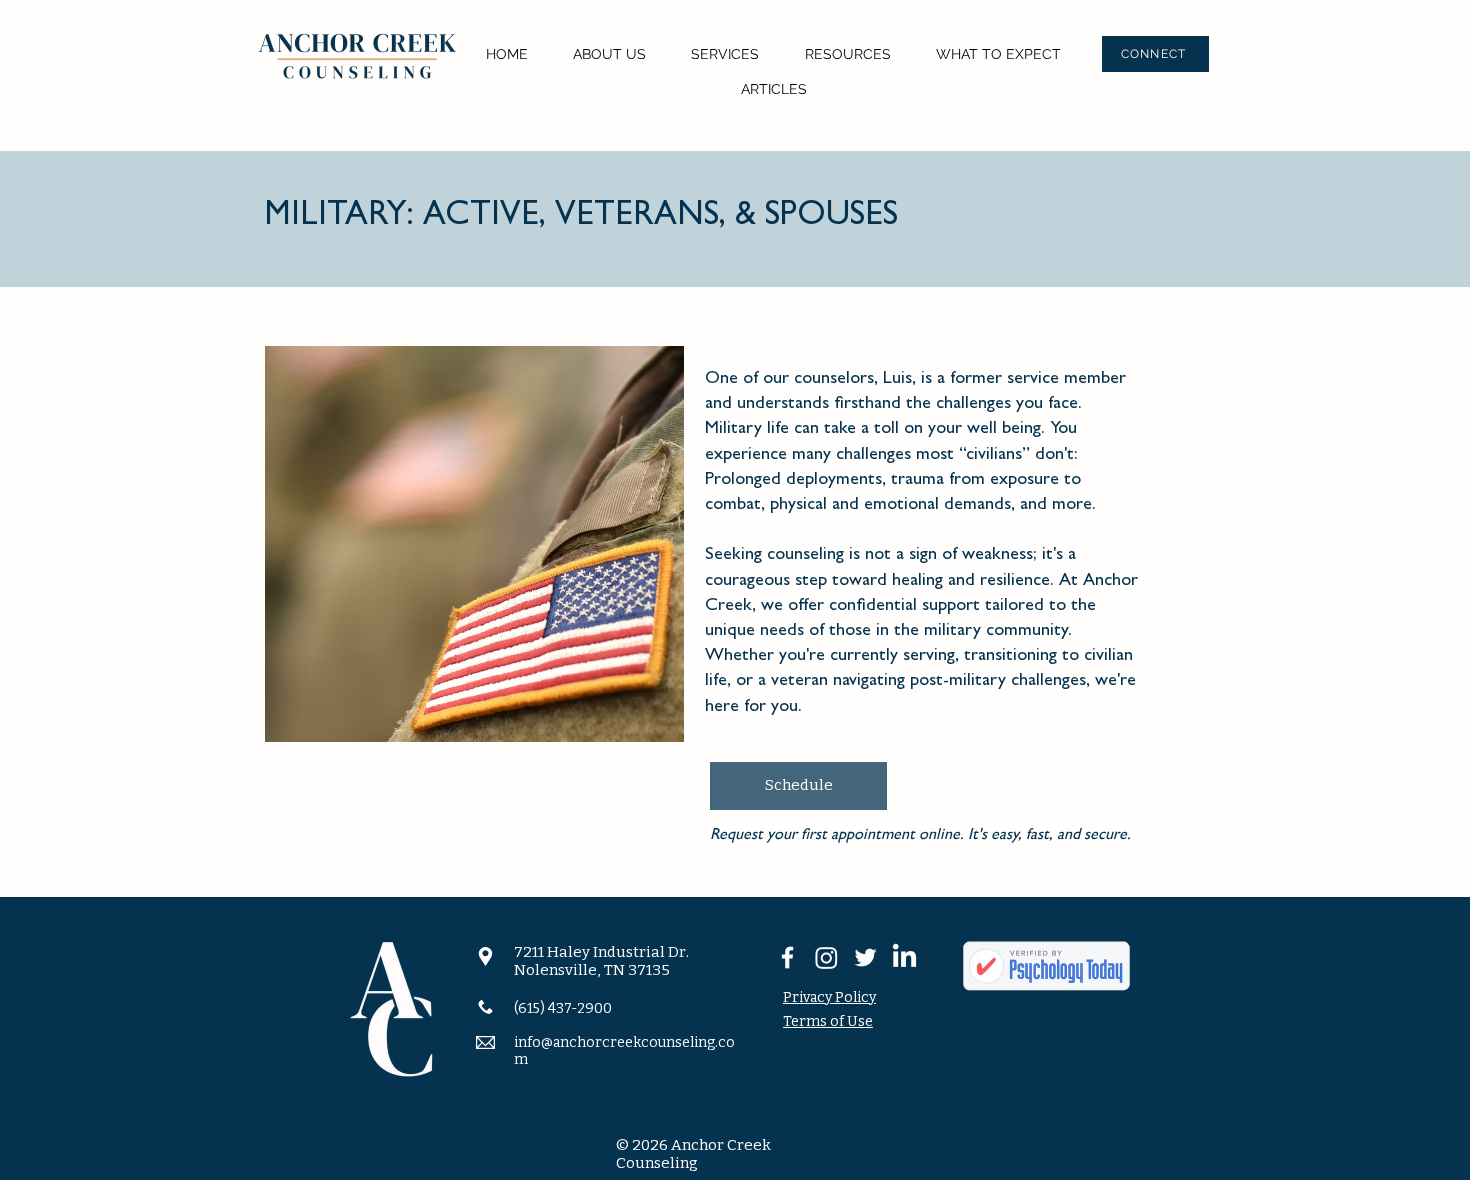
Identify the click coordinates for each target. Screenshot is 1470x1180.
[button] (609, 54)
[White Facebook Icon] (787, 957)
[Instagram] (826, 957)
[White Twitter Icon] (865, 957)
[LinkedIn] (904, 957)
